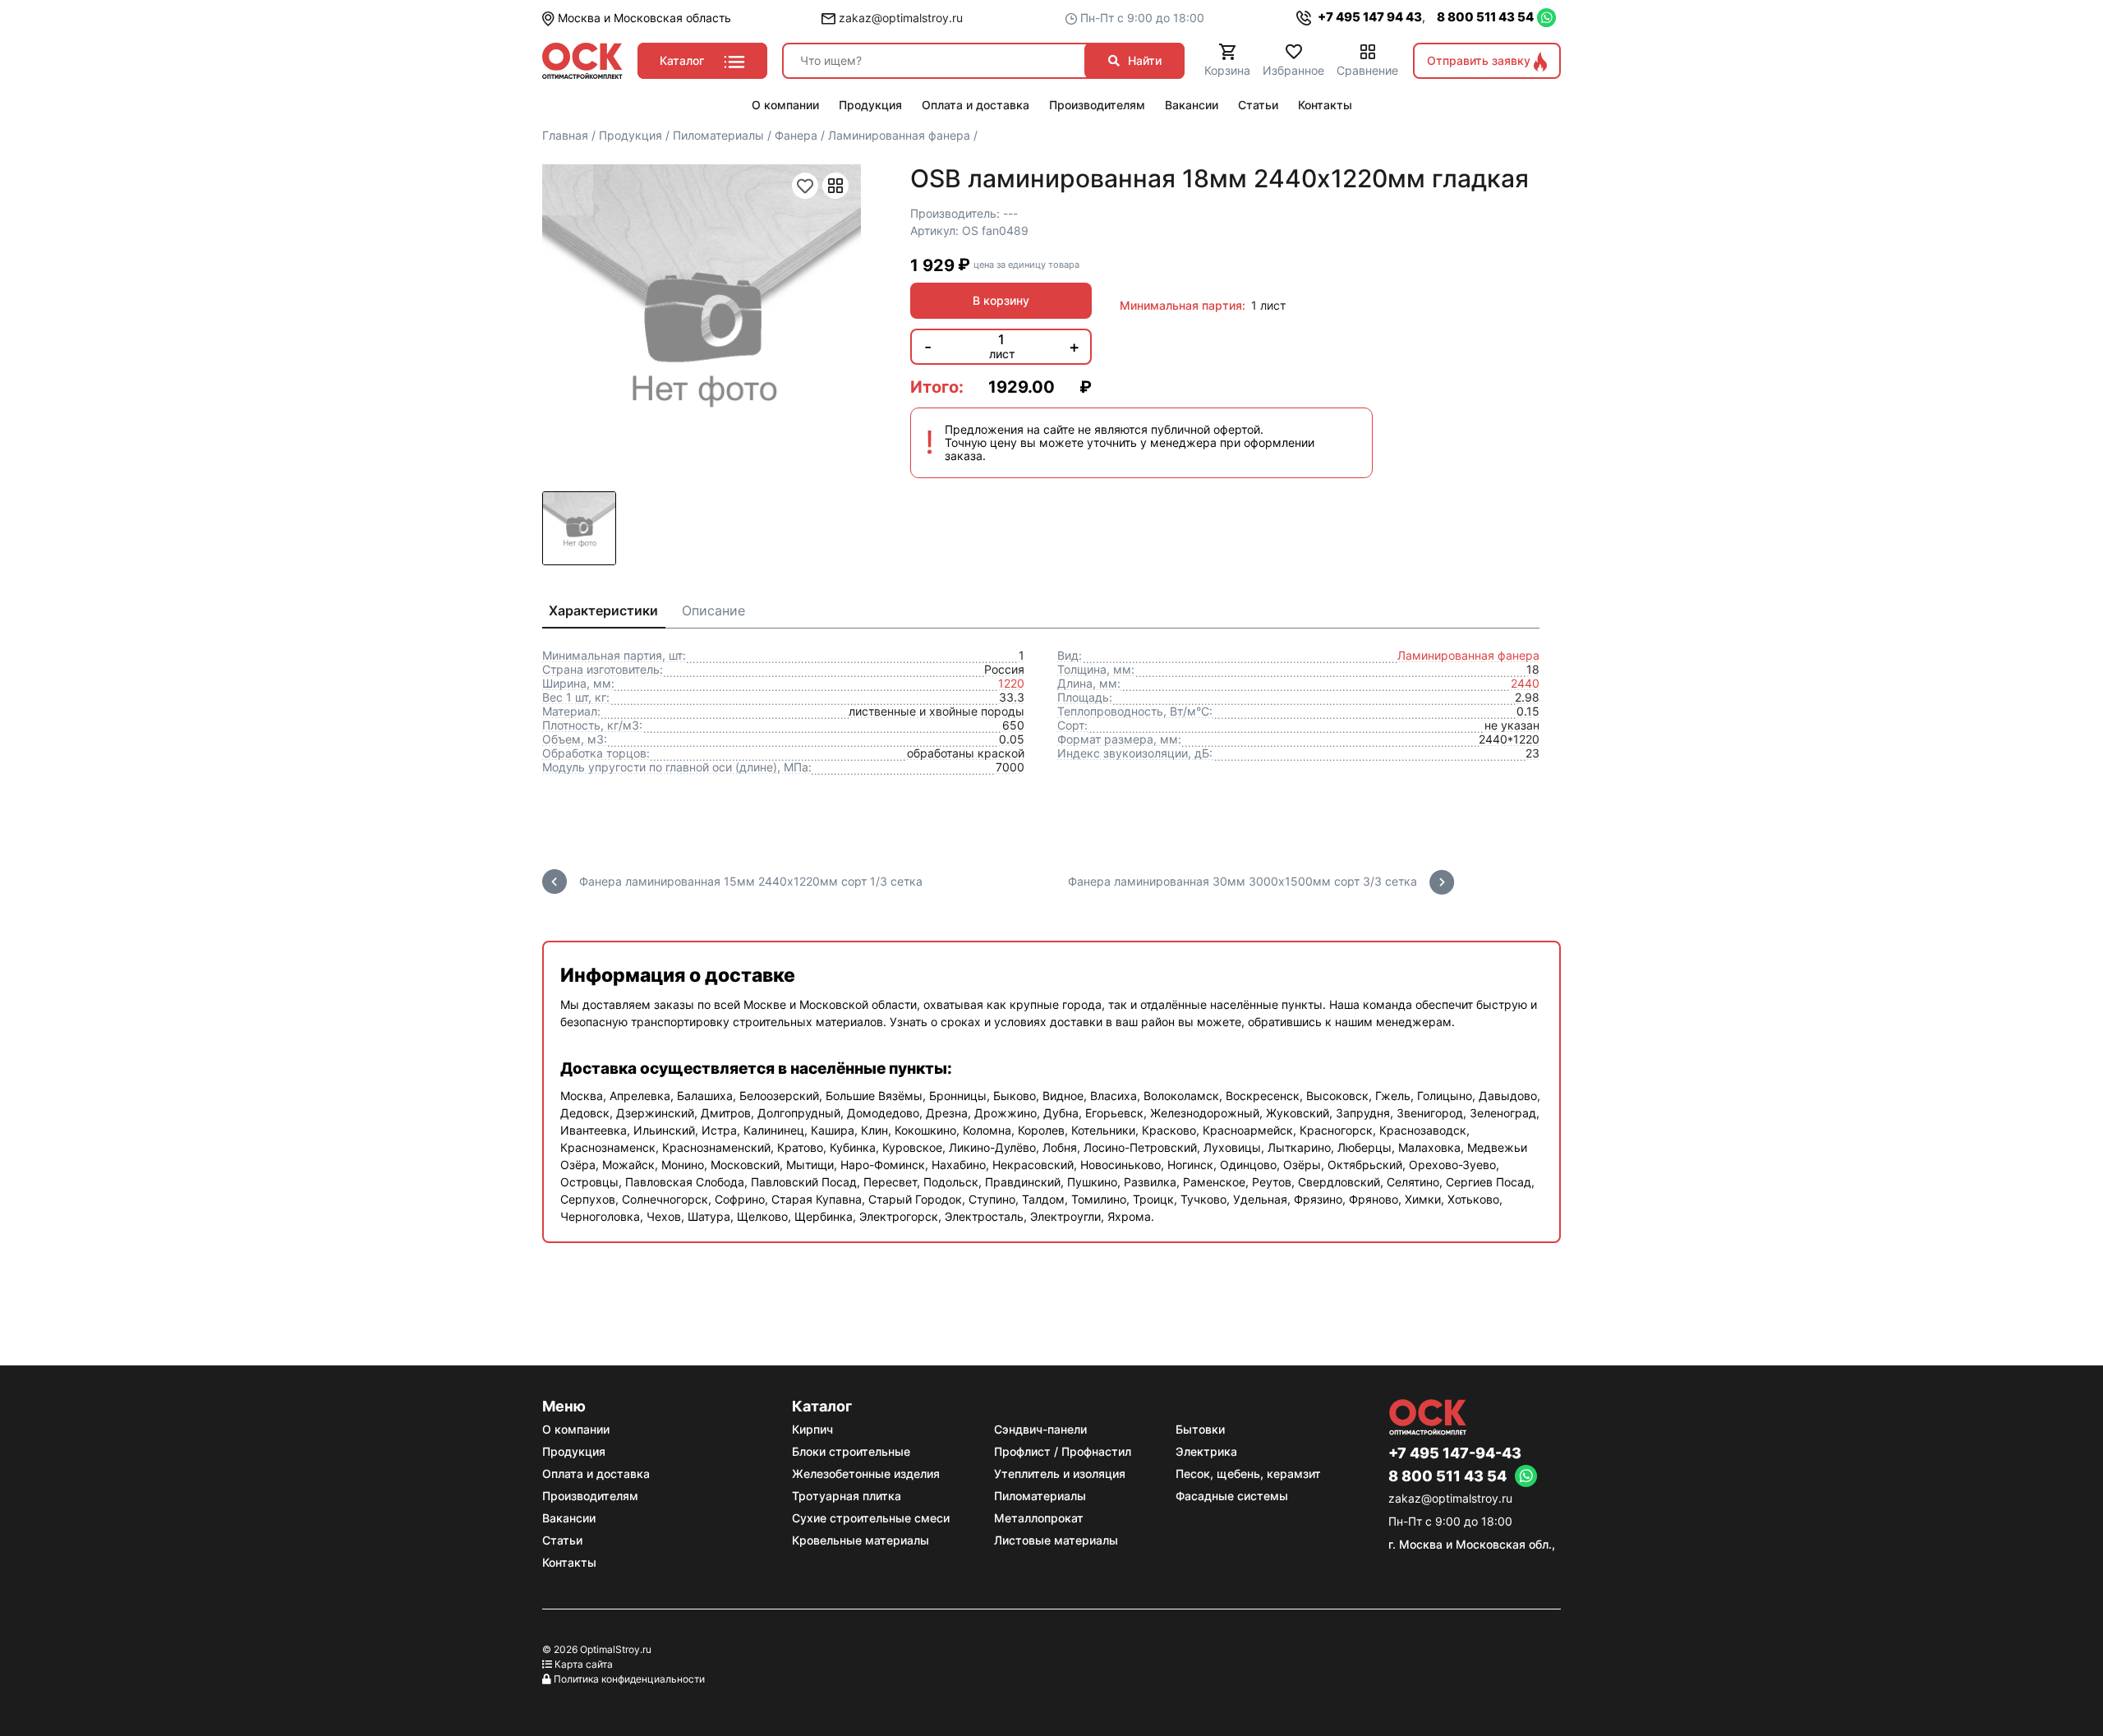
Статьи (562, 1540)
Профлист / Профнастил (1063, 1451)
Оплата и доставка (596, 1474)
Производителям (590, 1496)
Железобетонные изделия (866, 1474)
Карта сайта (584, 1664)
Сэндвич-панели (1040, 1429)
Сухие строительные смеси (871, 1518)
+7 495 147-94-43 (1455, 1453)
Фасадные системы (1232, 1496)
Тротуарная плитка (847, 1496)
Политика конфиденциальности (629, 1679)
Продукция (574, 1451)
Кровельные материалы (861, 1540)
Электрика (1206, 1451)
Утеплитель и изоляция (1060, 1474)
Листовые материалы (1056, 1540)
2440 (1525, 683)
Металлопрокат (1039, 1518)
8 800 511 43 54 (1485, 17)
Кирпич (812, 1429)
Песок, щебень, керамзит (1248, 1474)
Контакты (569, 1562)
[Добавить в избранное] (805, 186)
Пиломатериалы (1040, 1496)
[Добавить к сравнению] (835, 186)
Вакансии (569, 1518)
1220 (1011, 683)
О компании (576, 1429)
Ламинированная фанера (1468, 655)
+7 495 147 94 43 (1369, 17)
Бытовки (1200, 1429)
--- (1010, 213)
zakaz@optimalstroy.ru (899, 18)
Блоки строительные (851, 1451)
